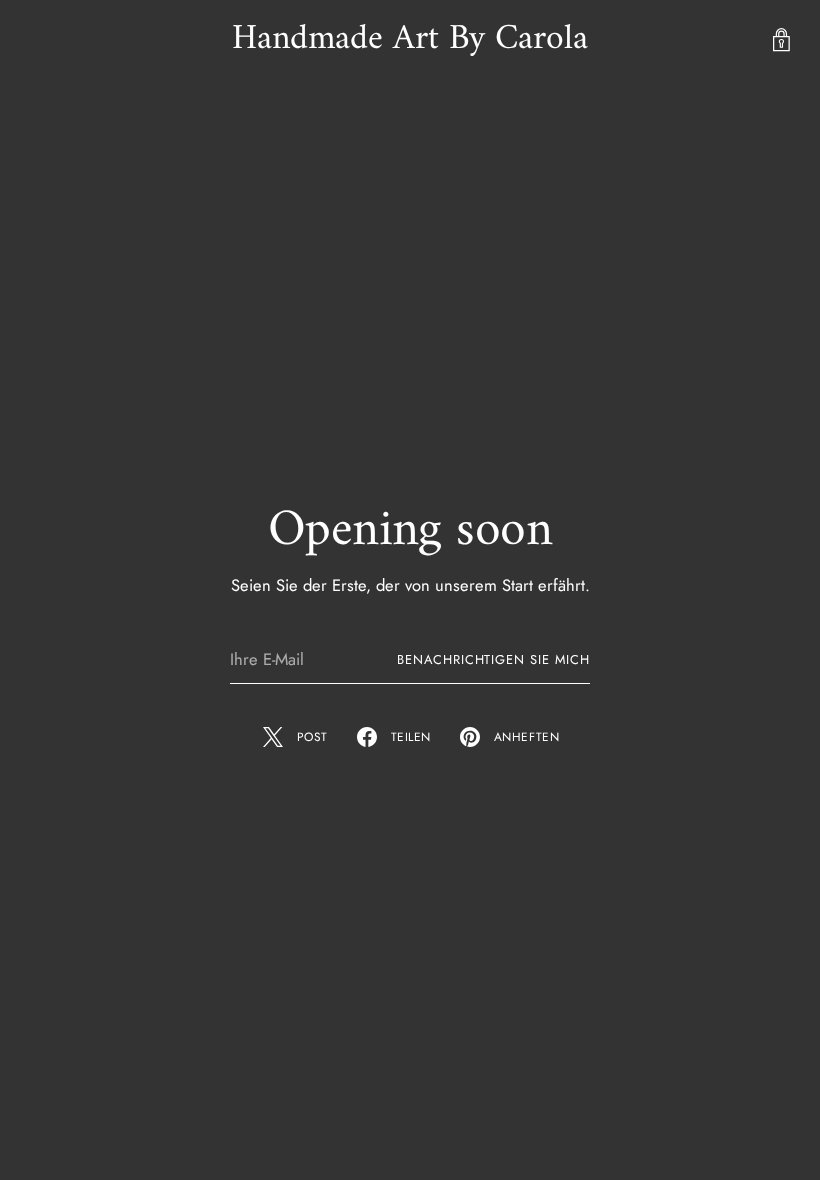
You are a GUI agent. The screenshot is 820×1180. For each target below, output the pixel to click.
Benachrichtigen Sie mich (493, 659)
